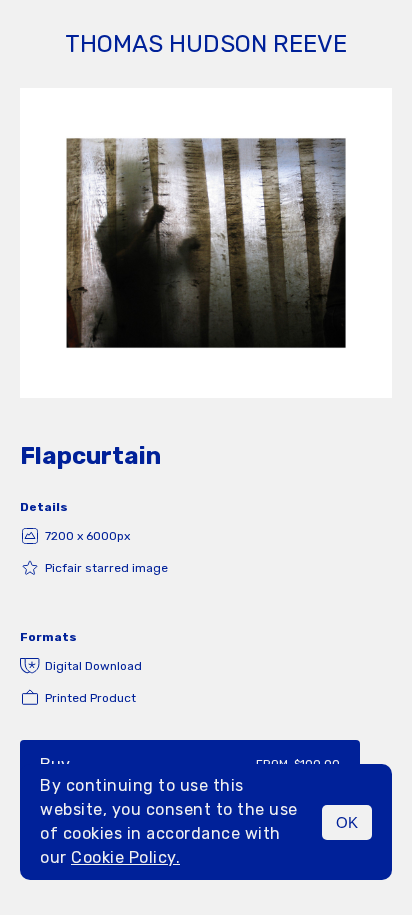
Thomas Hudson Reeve (206, 44)
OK (347, 822)
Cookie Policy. (125, 857)
